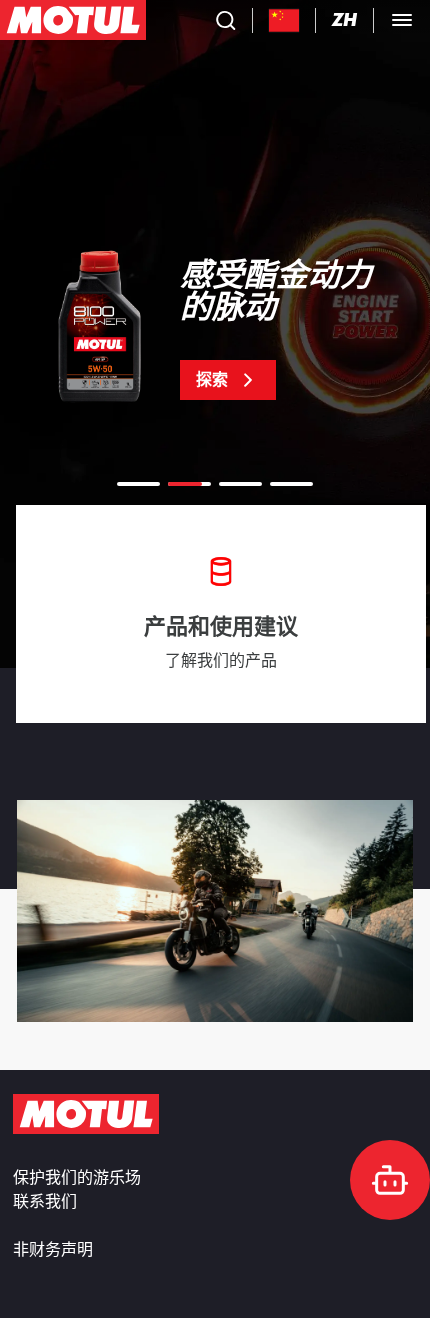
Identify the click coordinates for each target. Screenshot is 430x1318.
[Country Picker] (284, 20)
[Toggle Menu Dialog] (402, 20)
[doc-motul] (390, 1180)
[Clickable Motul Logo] (73, 20)
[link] (215, 330)
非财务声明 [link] (53, 1250)
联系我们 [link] (45, 1202)
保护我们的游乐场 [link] (77, 1178)
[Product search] (226, 20)
